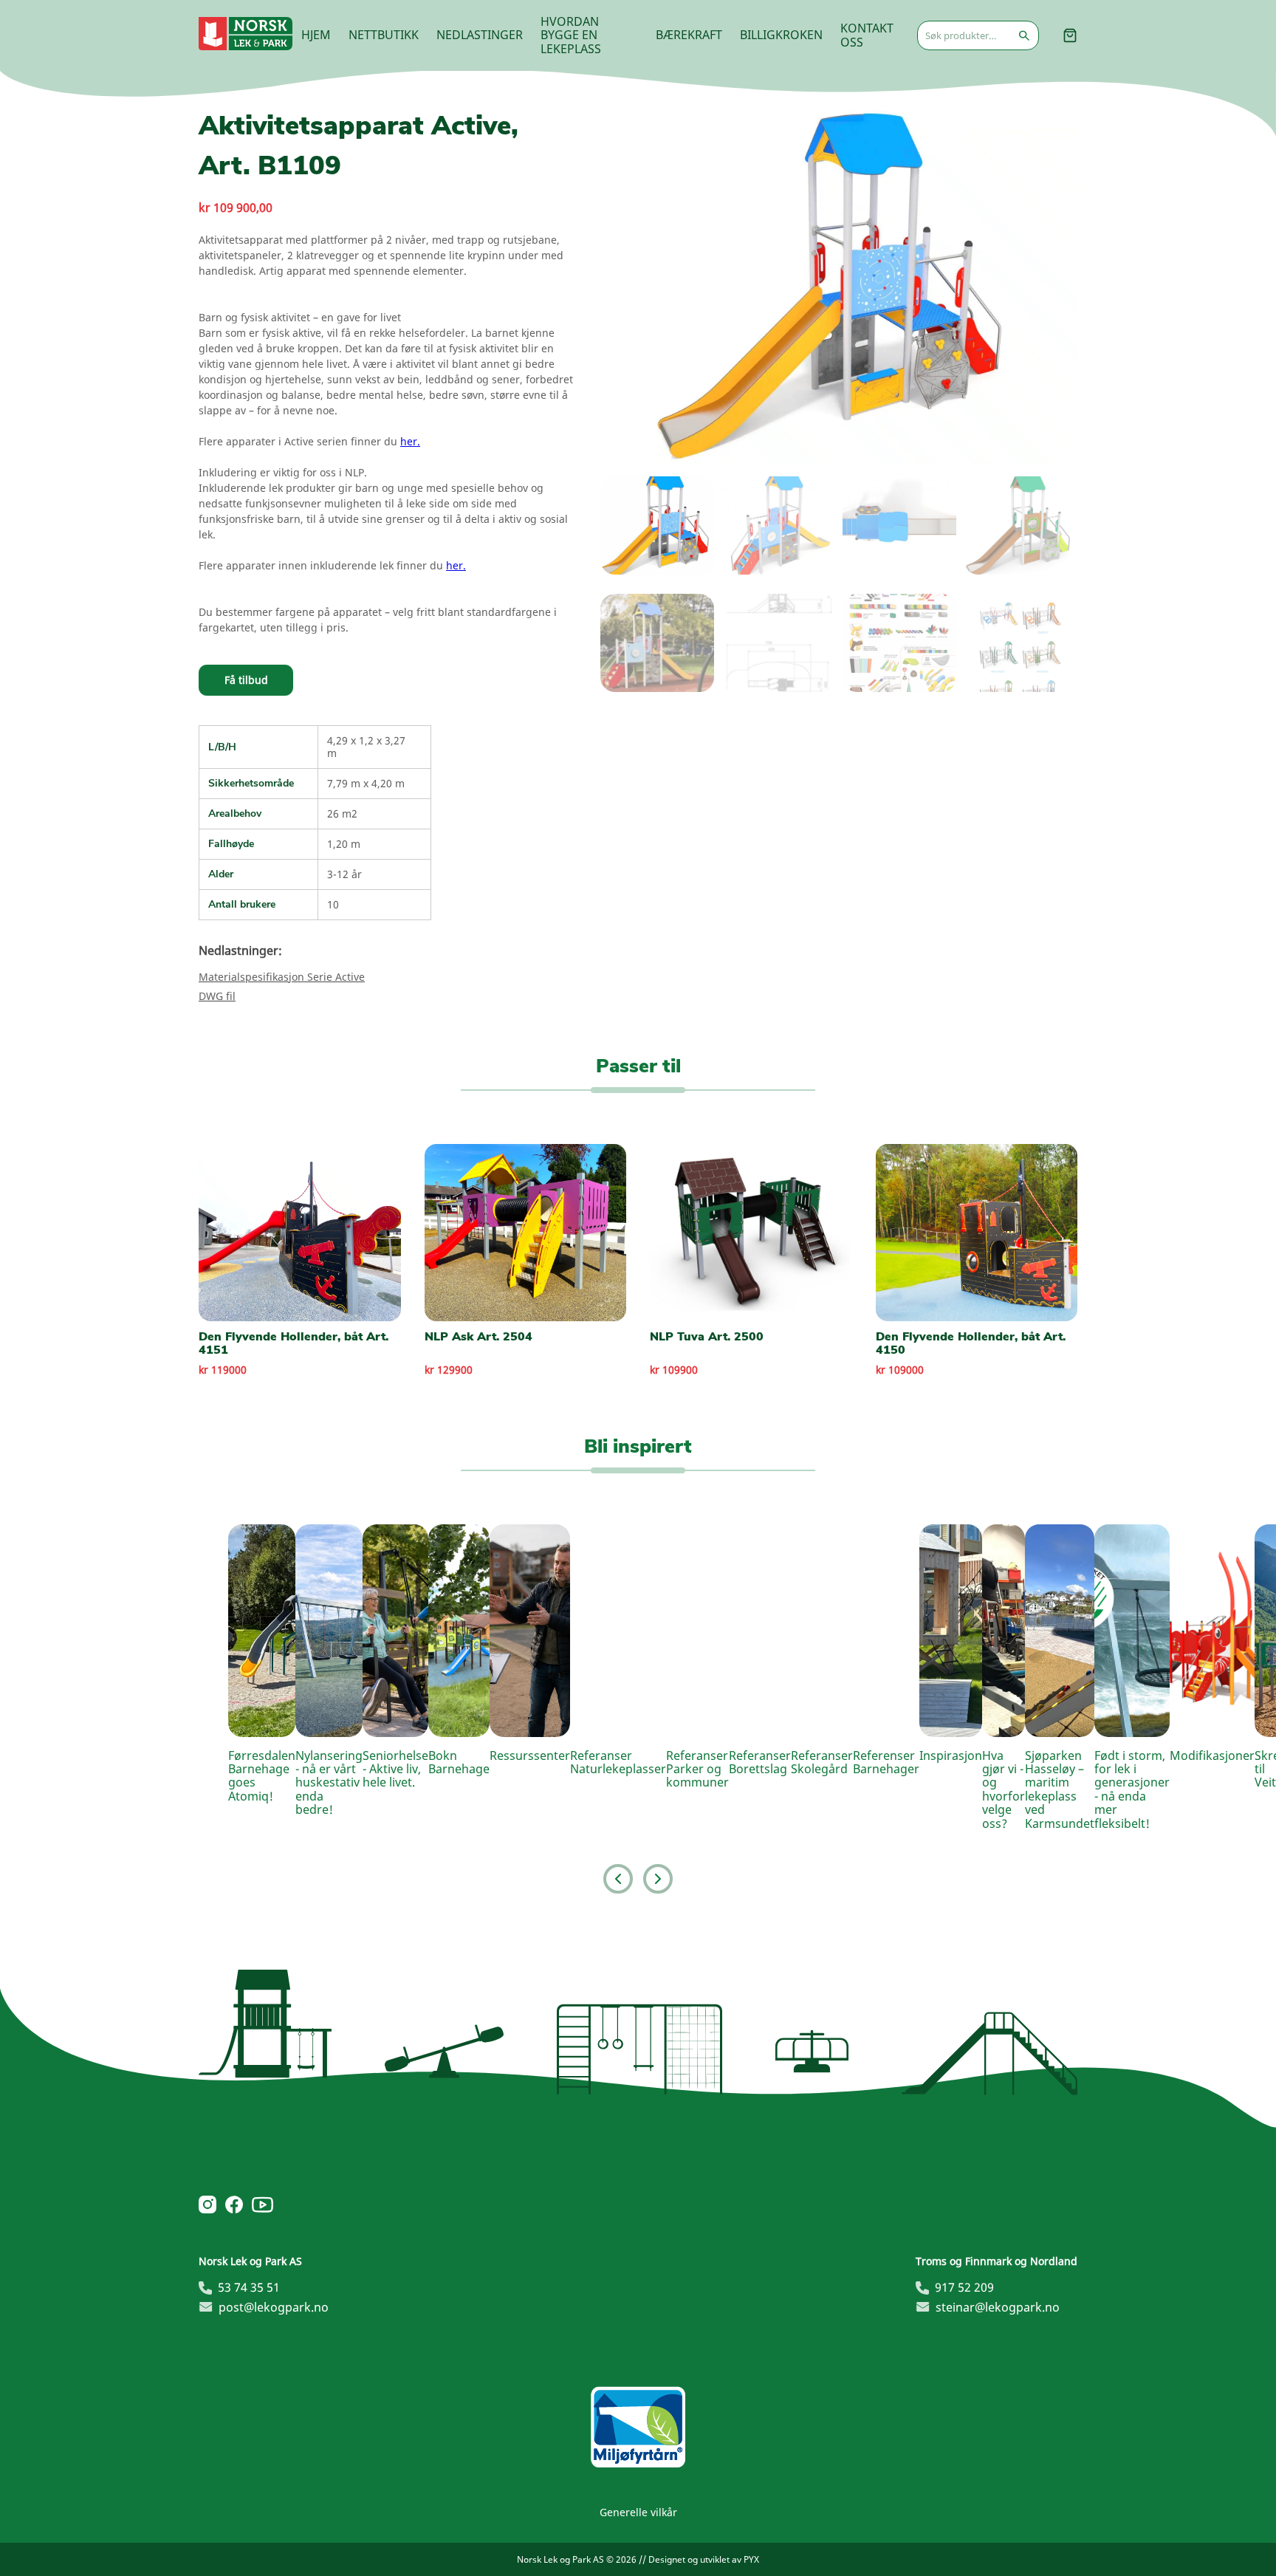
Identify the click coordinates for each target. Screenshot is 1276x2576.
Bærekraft (689, 35)
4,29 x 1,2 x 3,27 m (366, 746)
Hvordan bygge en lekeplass (571, 35)
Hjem (316, 35)
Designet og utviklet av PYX (704, 2559)
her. (410, 441)
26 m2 (342, 813)
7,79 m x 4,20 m (366, 783)
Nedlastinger (480, 35)
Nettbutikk (384, 35)
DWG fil (217, 996)
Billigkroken (781, 35)
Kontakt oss (867, 35)
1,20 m (344, 844)
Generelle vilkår (638, 2512)
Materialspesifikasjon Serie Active (282, 977)
